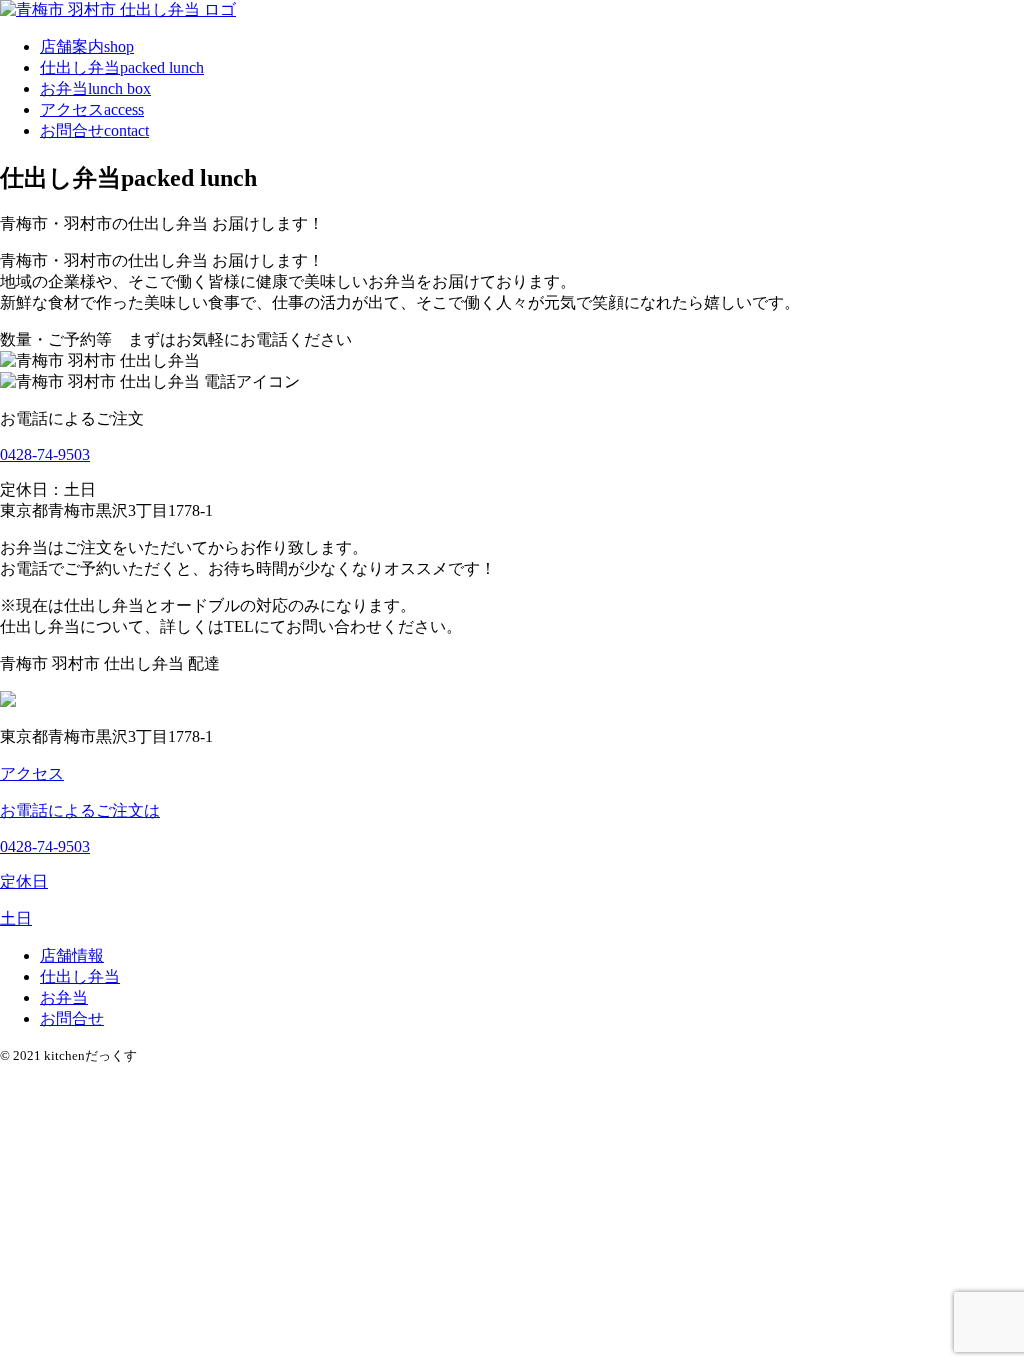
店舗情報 (72, 955)
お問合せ (94, 130)
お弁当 (95, 88)
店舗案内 (87, 46)
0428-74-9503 (45, 454)
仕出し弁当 (122, 67)
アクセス (92, 109)
